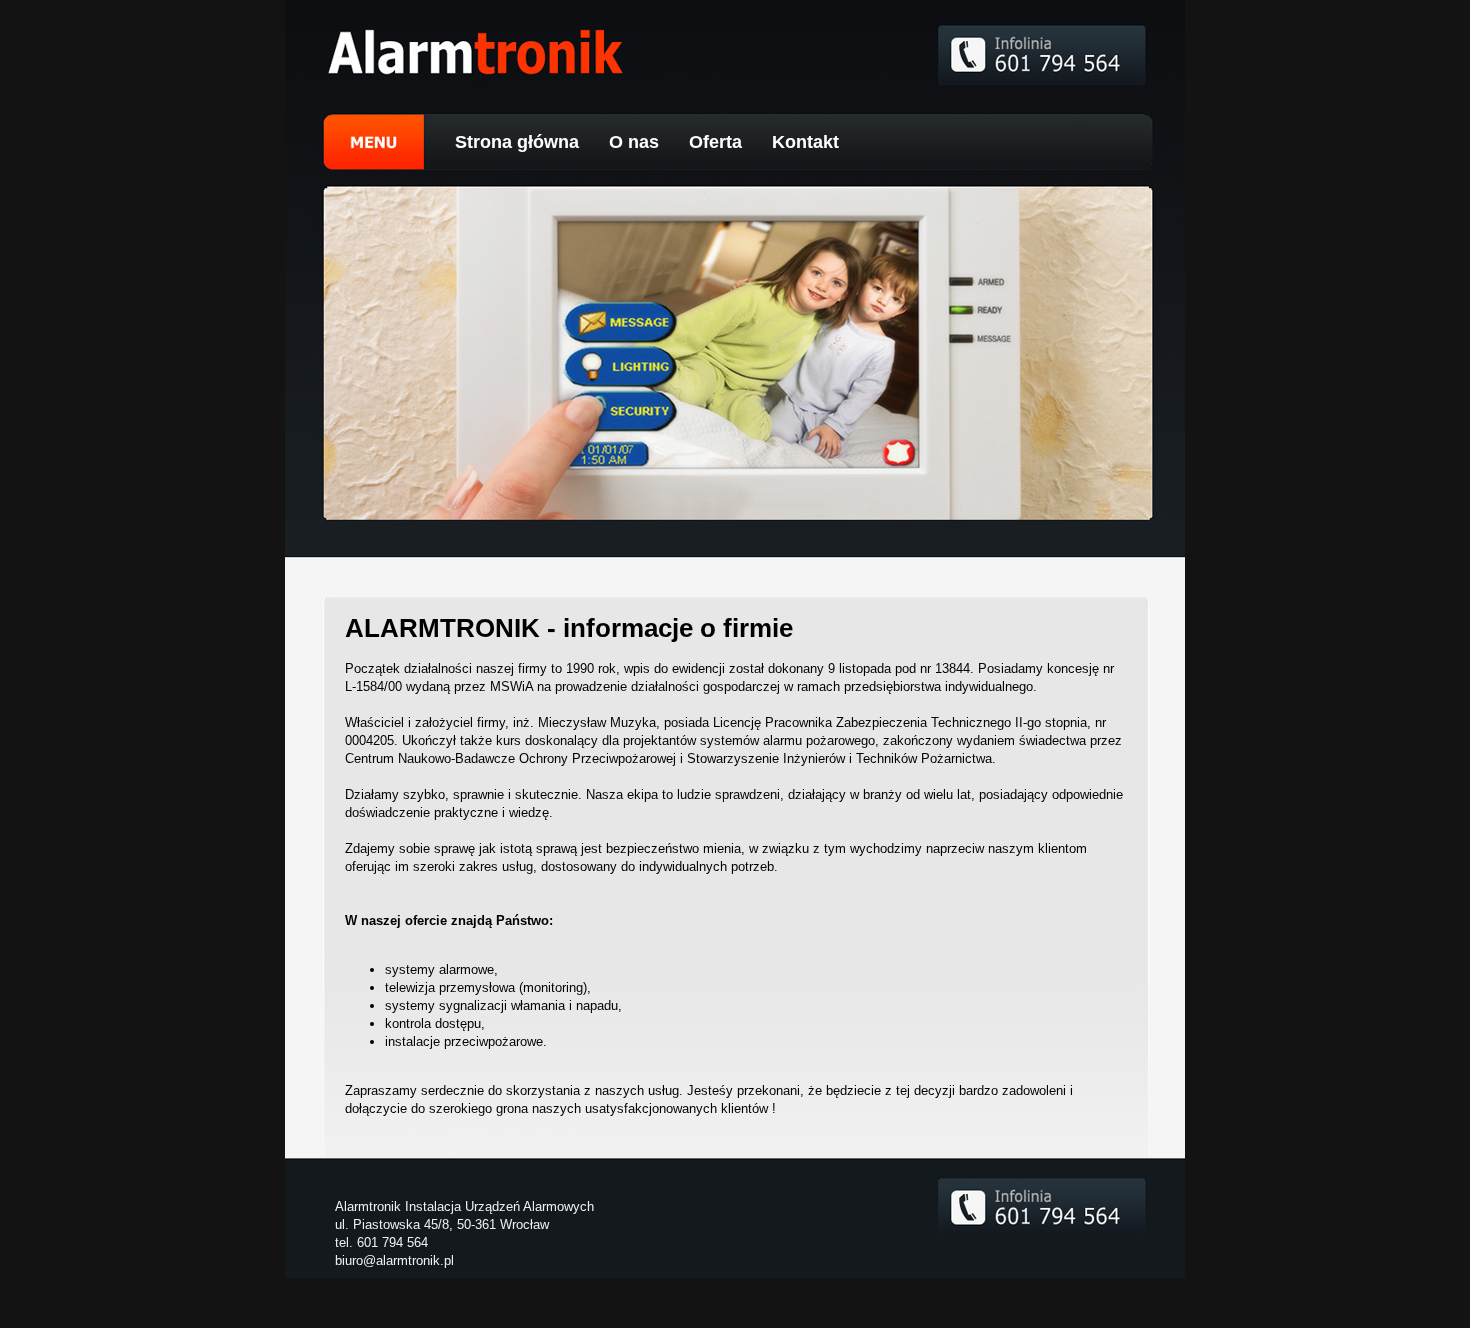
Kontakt (805, 142)
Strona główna (517, 142)
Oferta (715, 142)
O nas (634, 142)
